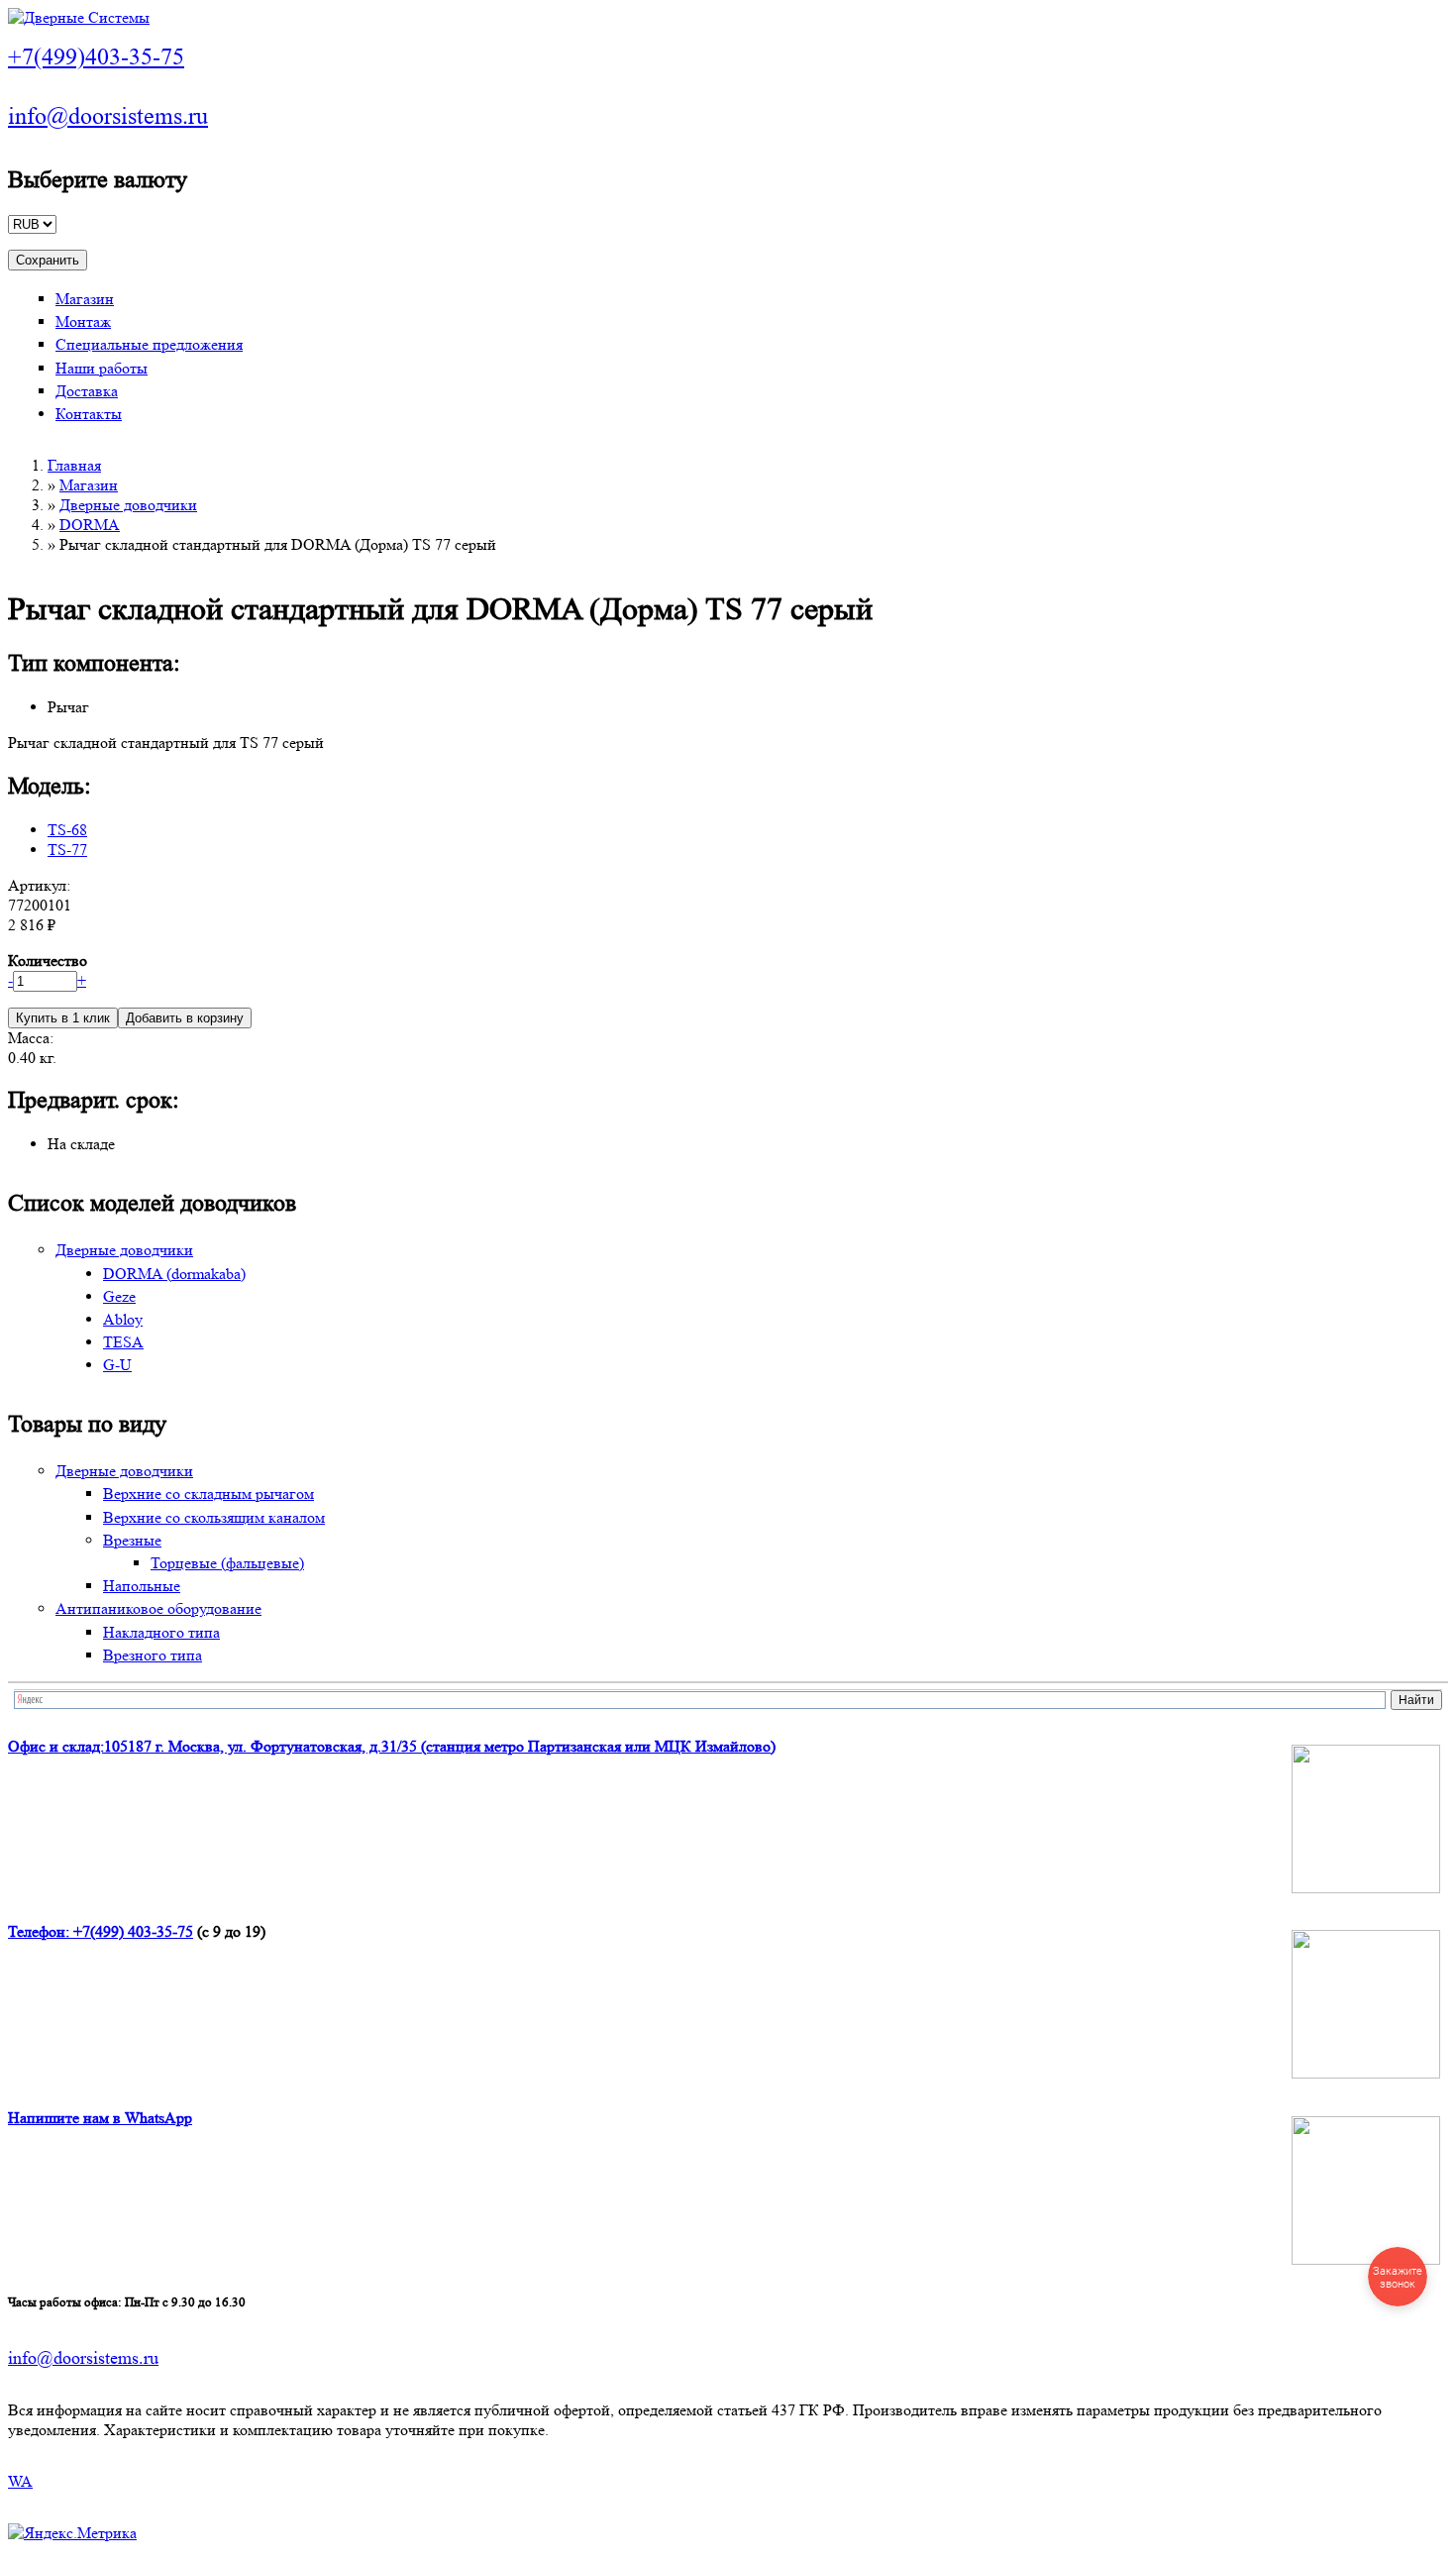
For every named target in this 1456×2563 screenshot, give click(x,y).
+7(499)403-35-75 (96, 57)
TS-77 (67, 850)
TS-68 (67, 830)
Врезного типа (153, 1655)
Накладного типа (161, 1632)
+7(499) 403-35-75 (133, 1931)
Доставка (87, 391)
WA (20, 2481)
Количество (48, 961)
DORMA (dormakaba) (174, 1274)
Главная (74, 465)
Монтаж (83, 321)
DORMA (90, 525)
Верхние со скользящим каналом (214, 1517)
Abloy (123, 1319)
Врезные (132, 1540)
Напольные (142, 1586)
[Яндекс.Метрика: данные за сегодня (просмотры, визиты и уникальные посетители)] (72, 2533)
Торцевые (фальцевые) (227, 1563)
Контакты (89, 414)
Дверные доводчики (128, 505)
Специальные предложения (149, 344)
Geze (119, 1296)
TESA (123, 1342)
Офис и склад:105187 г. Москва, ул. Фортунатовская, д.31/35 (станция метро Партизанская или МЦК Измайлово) (392, 1746)
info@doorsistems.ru (108, 116)
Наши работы (102, 368)
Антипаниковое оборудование (158, 1608)
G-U (117, 1365)
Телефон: (41, 1931)
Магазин (85, 299)
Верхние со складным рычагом (208, 1494)
